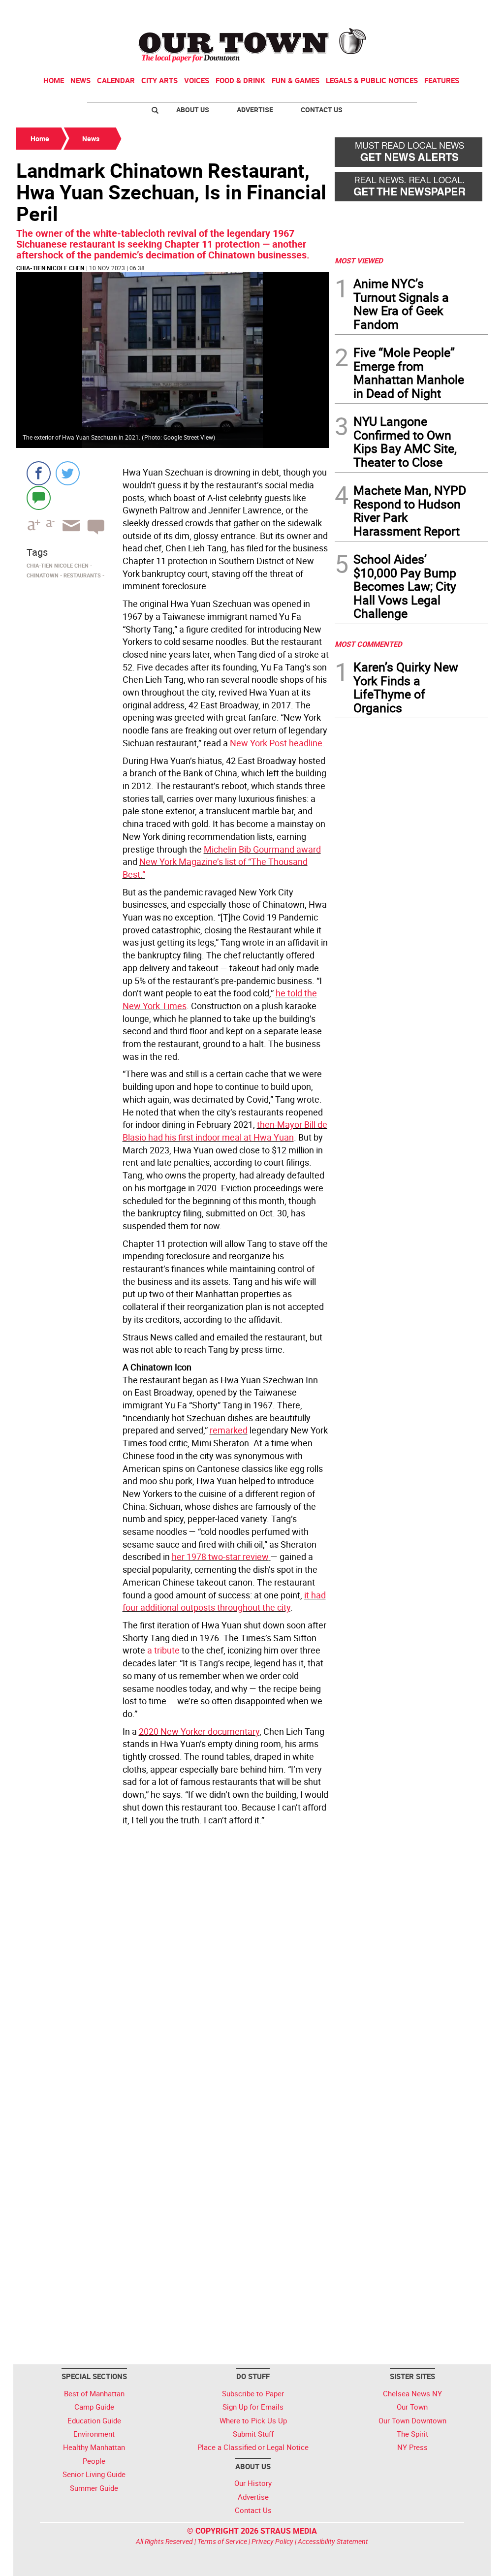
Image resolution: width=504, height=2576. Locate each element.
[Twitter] (68, 473)
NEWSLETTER (409, 11)
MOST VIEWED (359, 260)
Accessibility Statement (333, 2541)
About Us (193, 110)
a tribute (163, 1650)
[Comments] (39, 497)
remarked (229, 1430)
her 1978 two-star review (220, 1557)
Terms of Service (222, 2541)
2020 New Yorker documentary (199, 1731)
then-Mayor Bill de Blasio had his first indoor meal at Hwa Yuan (225, 1131)
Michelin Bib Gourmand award (262, 849)
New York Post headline (276, 743)
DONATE (464, 11)
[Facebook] (39, 473)
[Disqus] (173, 1964)
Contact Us (322, 110)
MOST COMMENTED (368, 644)
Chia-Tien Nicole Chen (50, 268)
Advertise (255, 110)
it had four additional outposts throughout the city (224, 1601)
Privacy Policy (272, 2541)
